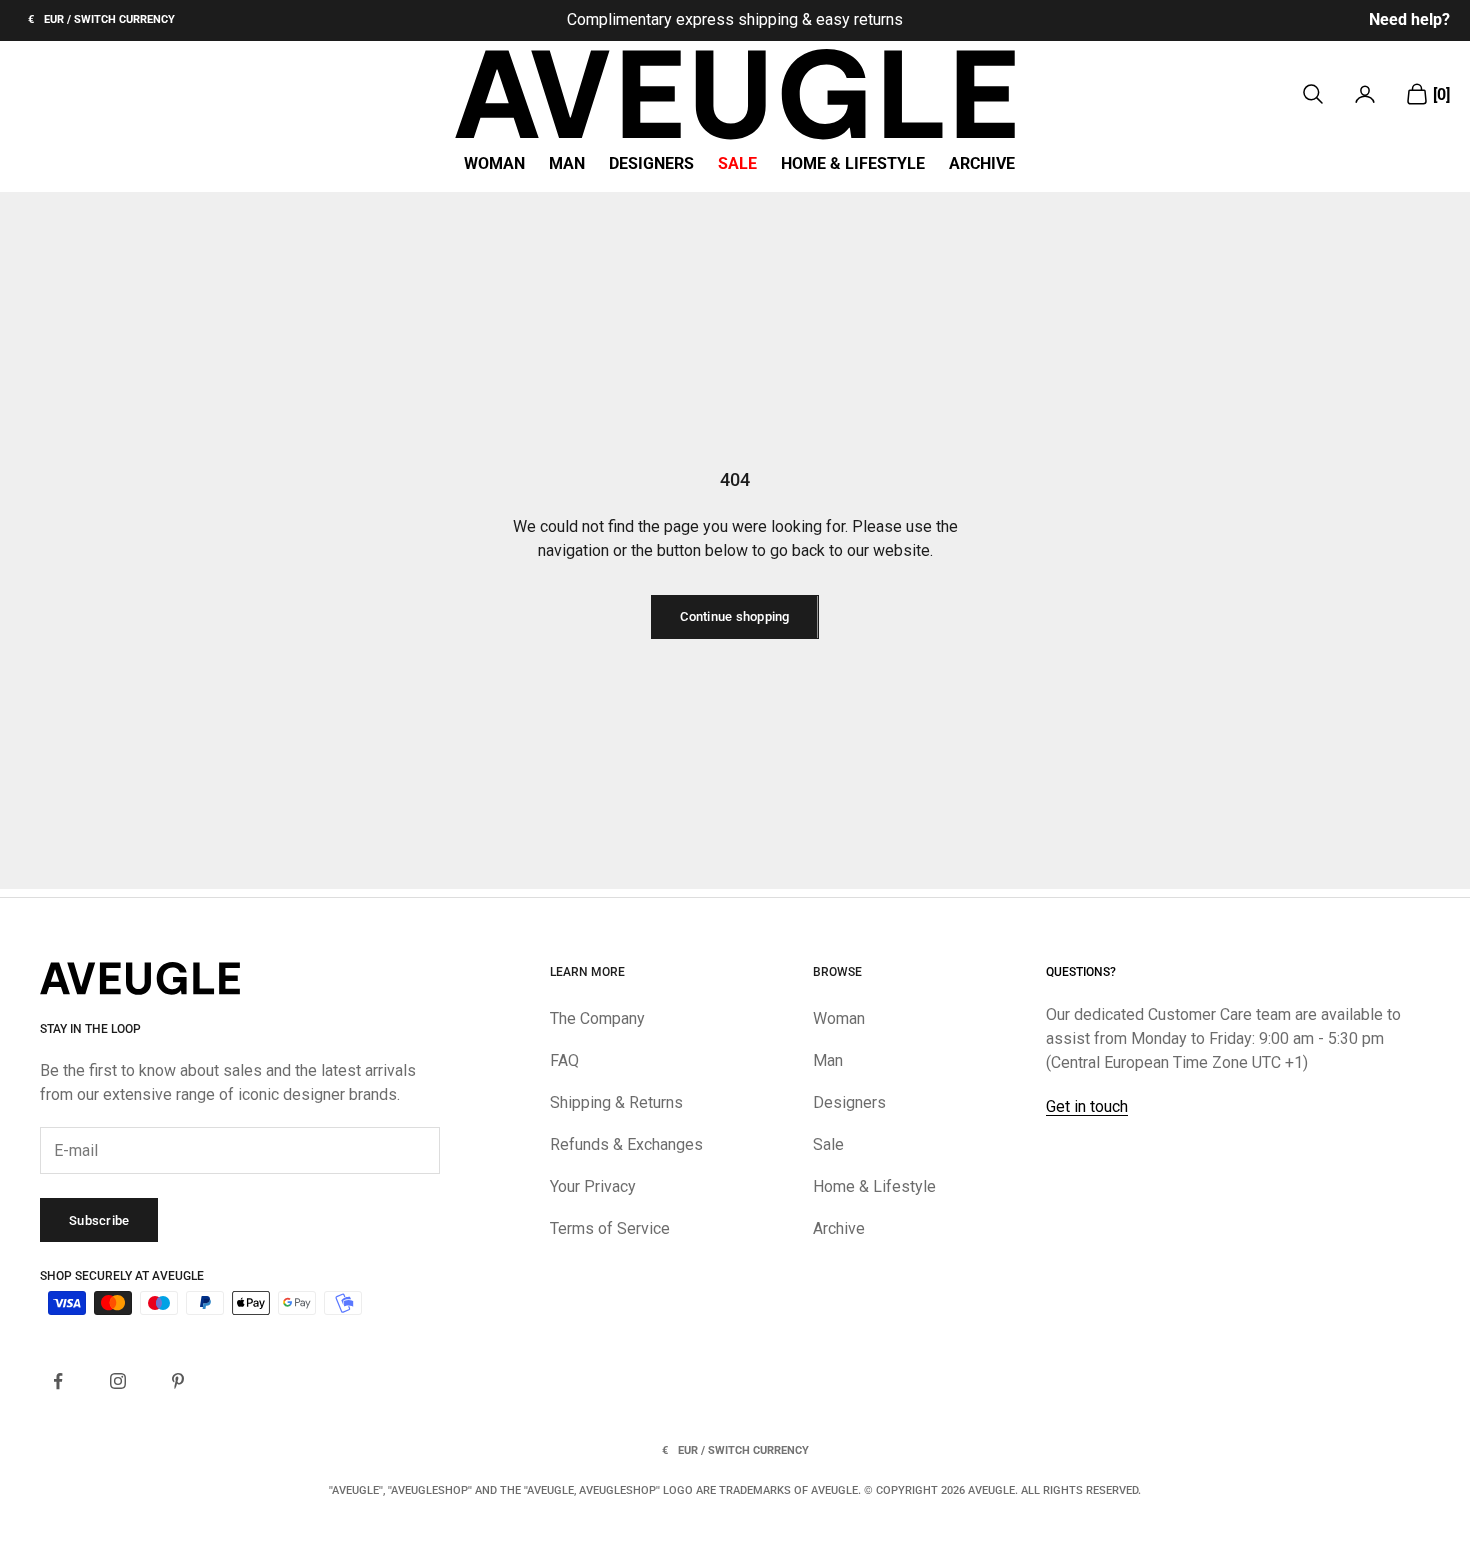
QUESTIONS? (1081, 972)
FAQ (564, 1060)
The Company (597, 1018)
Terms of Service (610, 1228)
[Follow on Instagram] (118, 1381)
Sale (737, 164)
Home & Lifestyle (853, 164)
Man (567, 164)
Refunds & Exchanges (626, 1144)
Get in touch (1087, 1106)
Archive (982, 164)
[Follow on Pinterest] (178, 1381)
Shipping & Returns (616, 1102)
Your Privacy (593, 1186)
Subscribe (99, 1220)
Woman (494, 164)
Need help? (1409, 19)
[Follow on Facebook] (58, 1381)
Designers (651, 164)
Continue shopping (734, 616)
